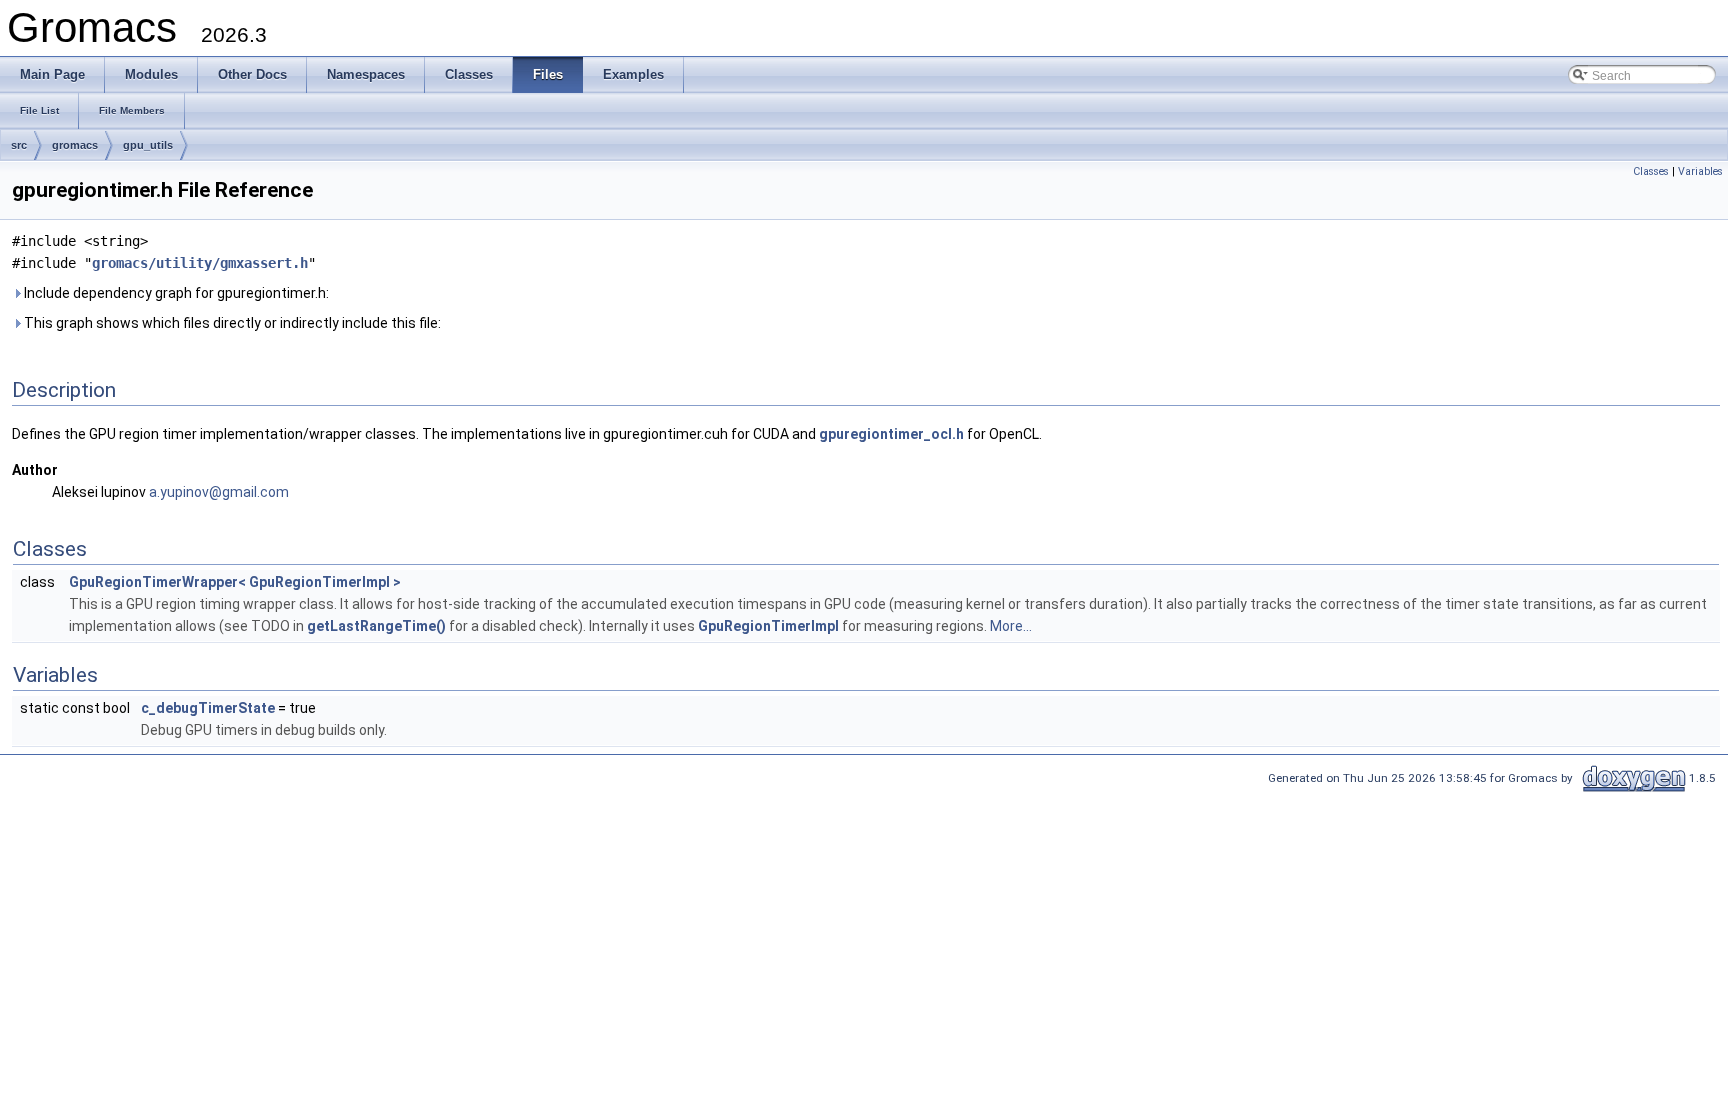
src (19, 145)
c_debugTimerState (208, 708)
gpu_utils (148, 145)
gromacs (75, 145)
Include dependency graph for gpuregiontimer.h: (175, 293)
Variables (1700, 171)
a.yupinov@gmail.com (219, 492)
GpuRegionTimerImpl (768, 626)
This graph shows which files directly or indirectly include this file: (231, 323)
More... (1011, 626)
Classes (1651, 171)
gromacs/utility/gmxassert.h (200, 263)
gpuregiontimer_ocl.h (891, 434)
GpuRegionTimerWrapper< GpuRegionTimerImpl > (235, 582)
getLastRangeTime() (376, 626)
